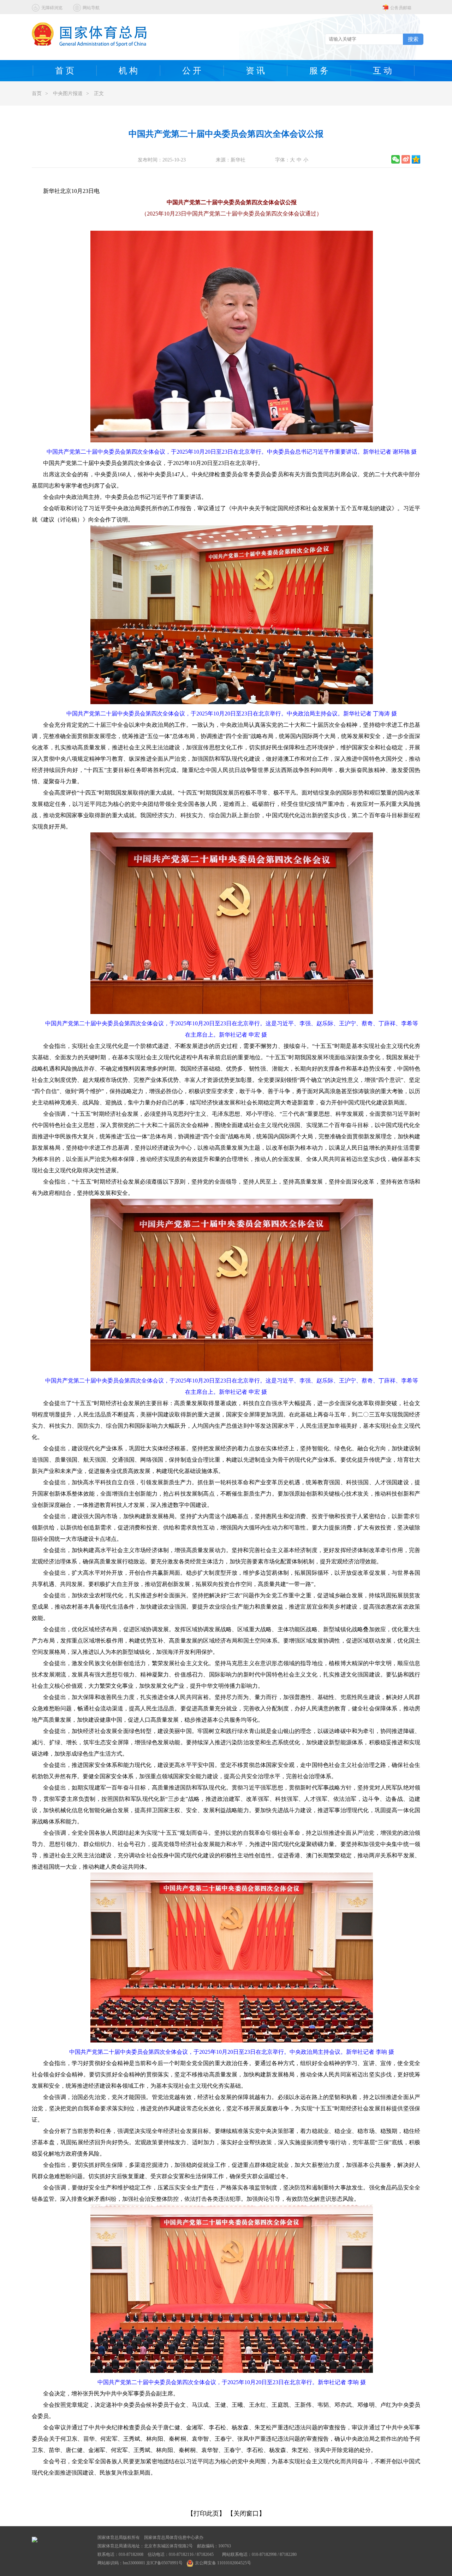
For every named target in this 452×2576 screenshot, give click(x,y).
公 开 (192, 71)
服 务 (319, 71)
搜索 (413, 39)
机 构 (128, 71)
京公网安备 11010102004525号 (223, 2563)
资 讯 (255, 71)
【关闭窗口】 (246, 2513)
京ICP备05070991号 (164, 2563)
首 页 (65, 71)
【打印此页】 (206, 2513)
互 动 (382, 71)
